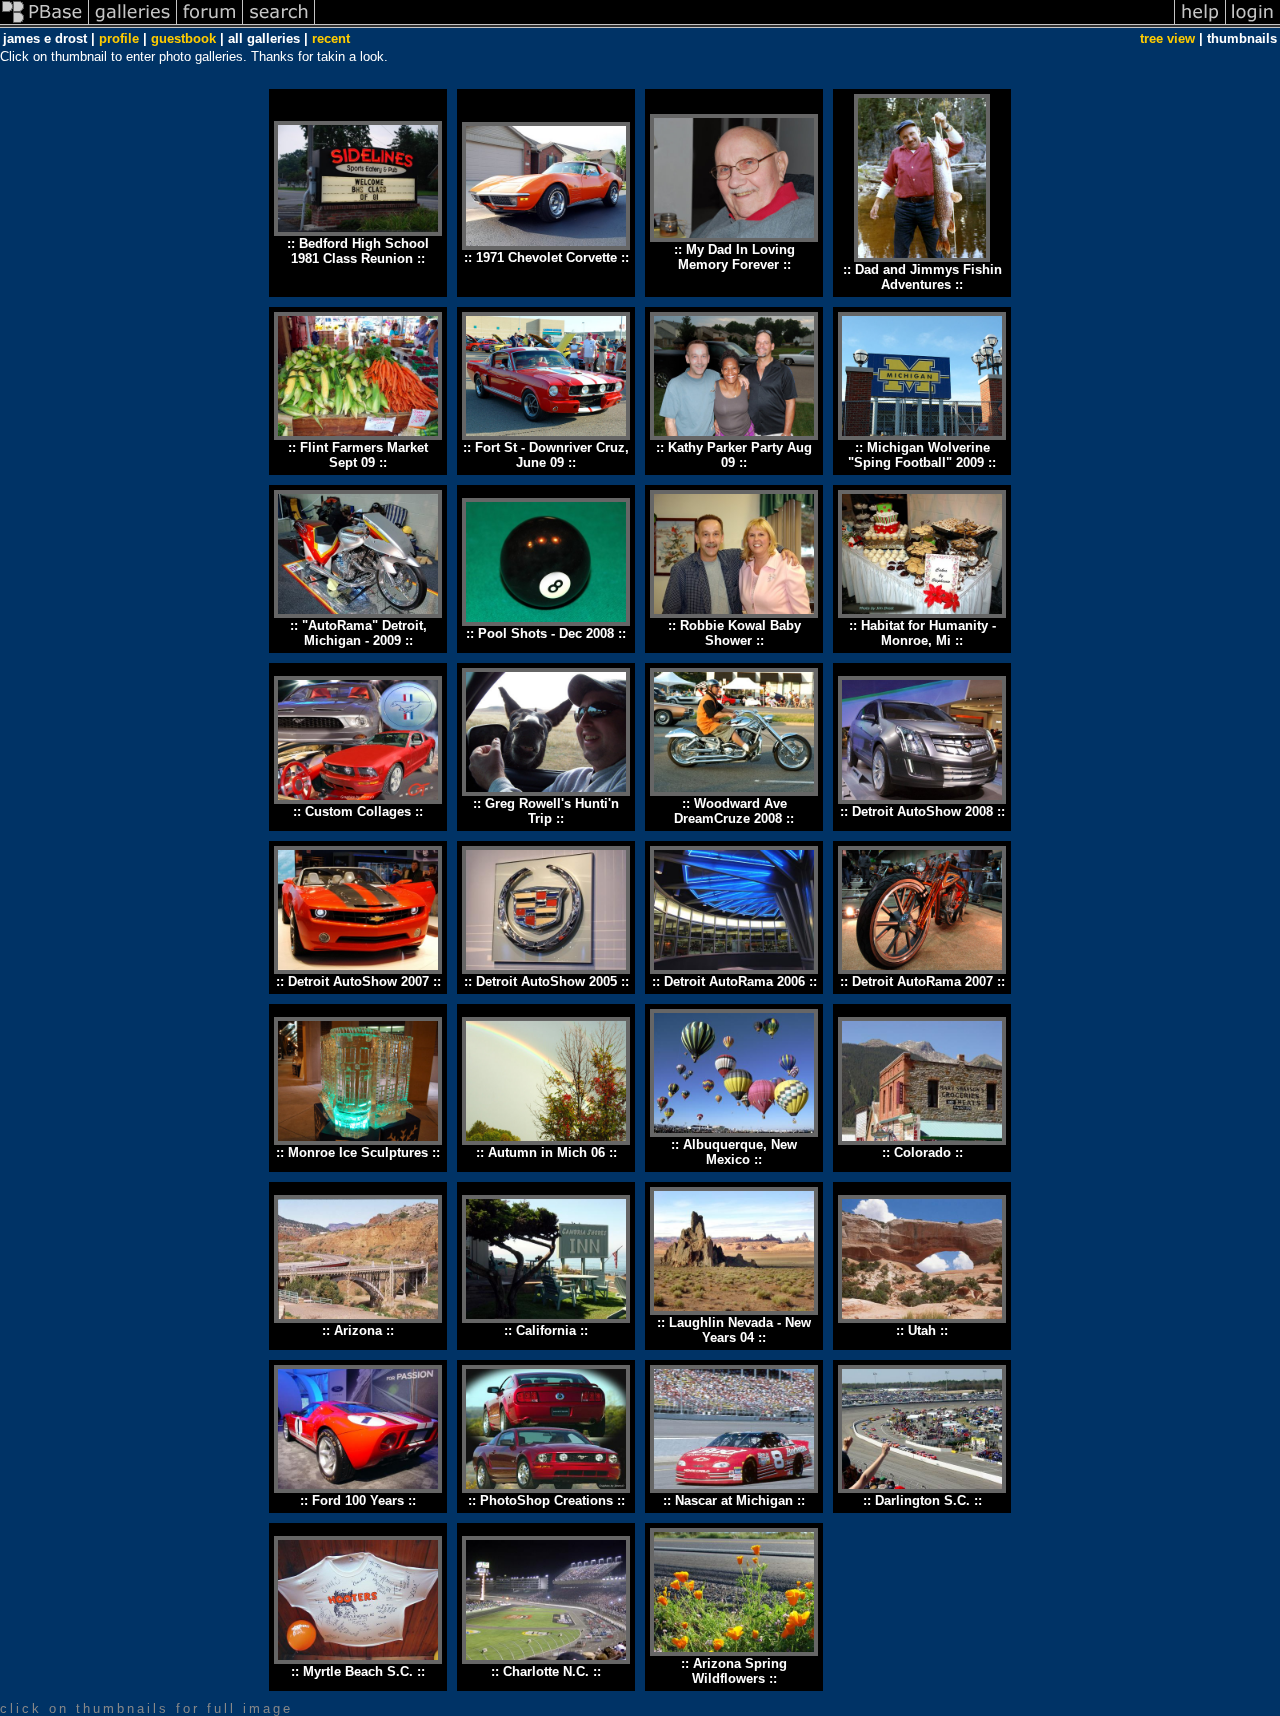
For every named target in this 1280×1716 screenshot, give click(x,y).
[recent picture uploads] (133, 23)
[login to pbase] (1253, 23)
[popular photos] (744, 23)
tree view (1167, 38)
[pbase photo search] (279, 23)
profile (119, 38)
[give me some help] (1200, 23)
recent (331, 38)
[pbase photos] (44, 23)
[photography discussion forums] (210, 23)
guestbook (183, 38)
